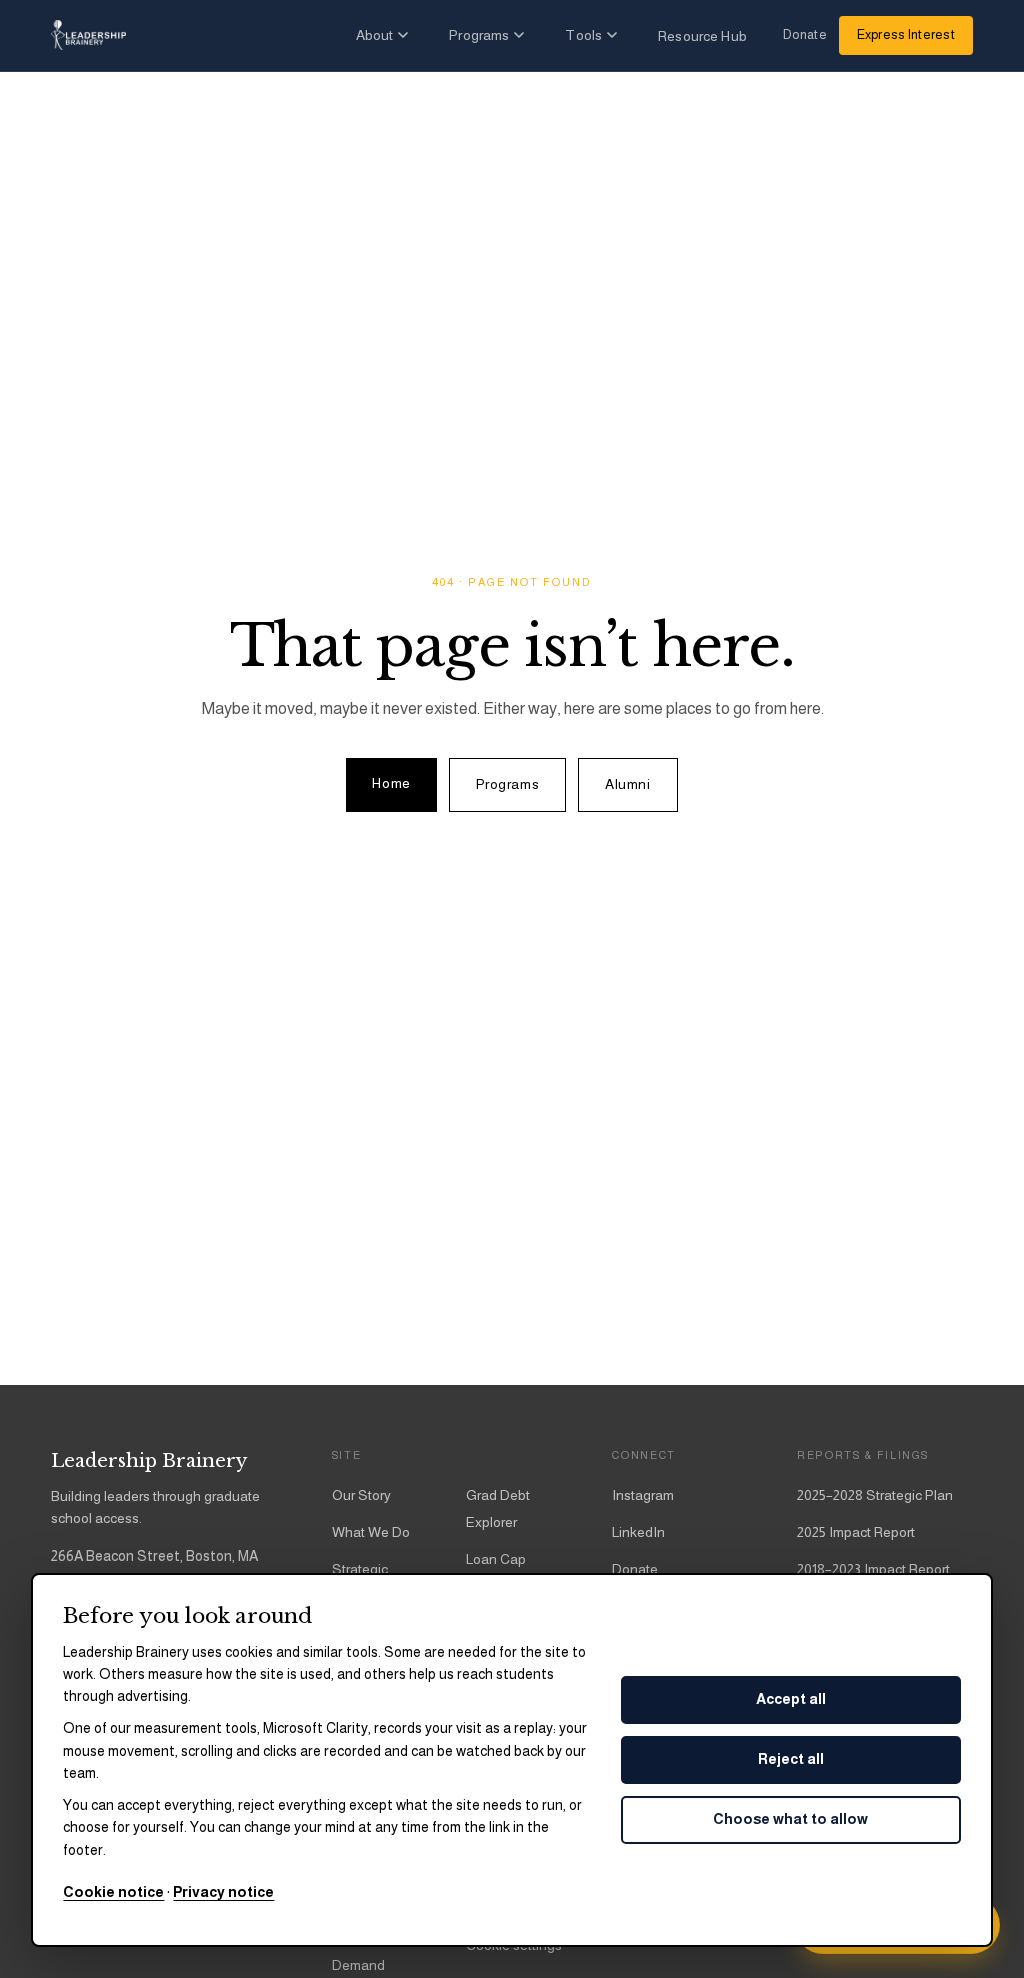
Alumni (627, 784)
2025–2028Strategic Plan (875, 1495)
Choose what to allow (790, 1819)
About (375, 35)
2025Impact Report (856, 1532)
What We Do (371, 1532)
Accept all (791, 1699)
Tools (583, 35)
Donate (805, 34)
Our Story (361, 1495)
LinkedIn (638, 1532)
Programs (479, 35)
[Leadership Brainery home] (88, 35)
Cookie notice (113, 1892)
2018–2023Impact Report (873, 1569)
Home (391, 783)
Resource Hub (702, 36)
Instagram (643, 1495)
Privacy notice (223, 1892)
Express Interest (906, 34)
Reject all (791, 1759)
